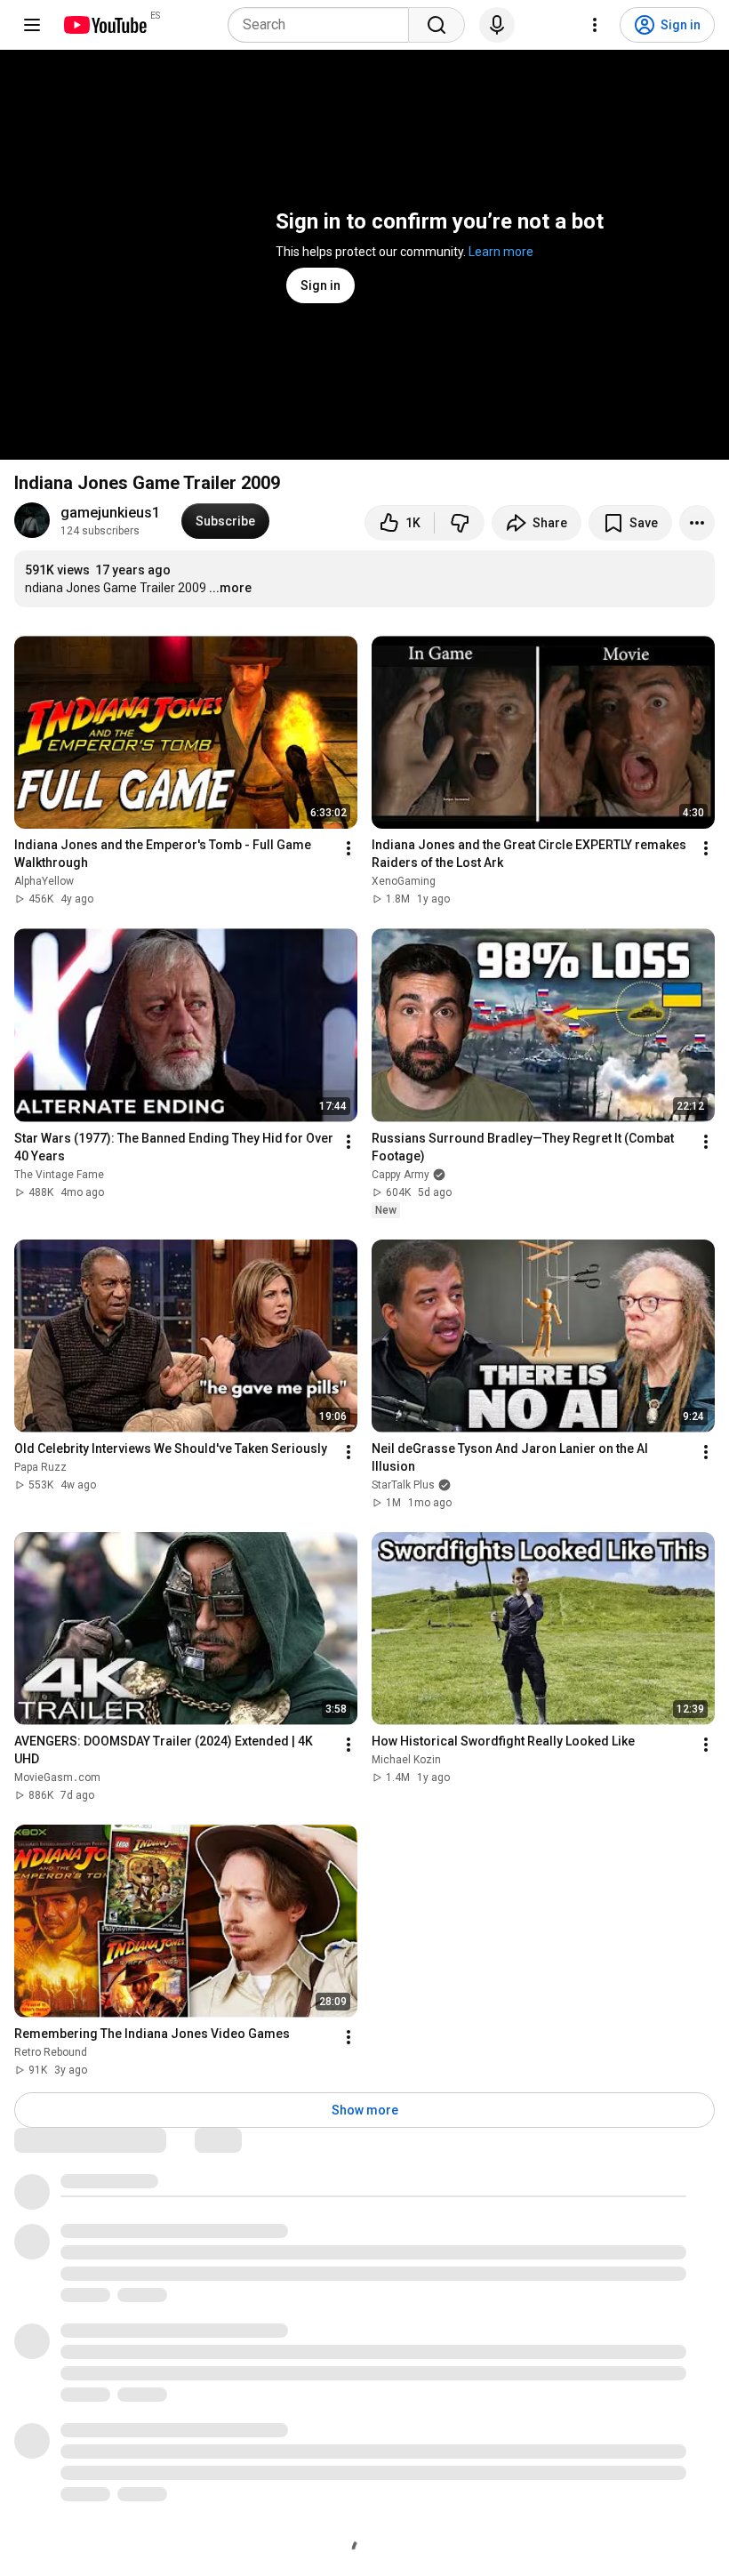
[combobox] (324, 25)
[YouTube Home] (104, 25)
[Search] (437, 25)
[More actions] (697, 523)
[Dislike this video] (460, 523)
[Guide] (32, 25)
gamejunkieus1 (110, 513)
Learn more (501, 252)
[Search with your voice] (497, 25)
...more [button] (230, 588)
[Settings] (595, 25)
